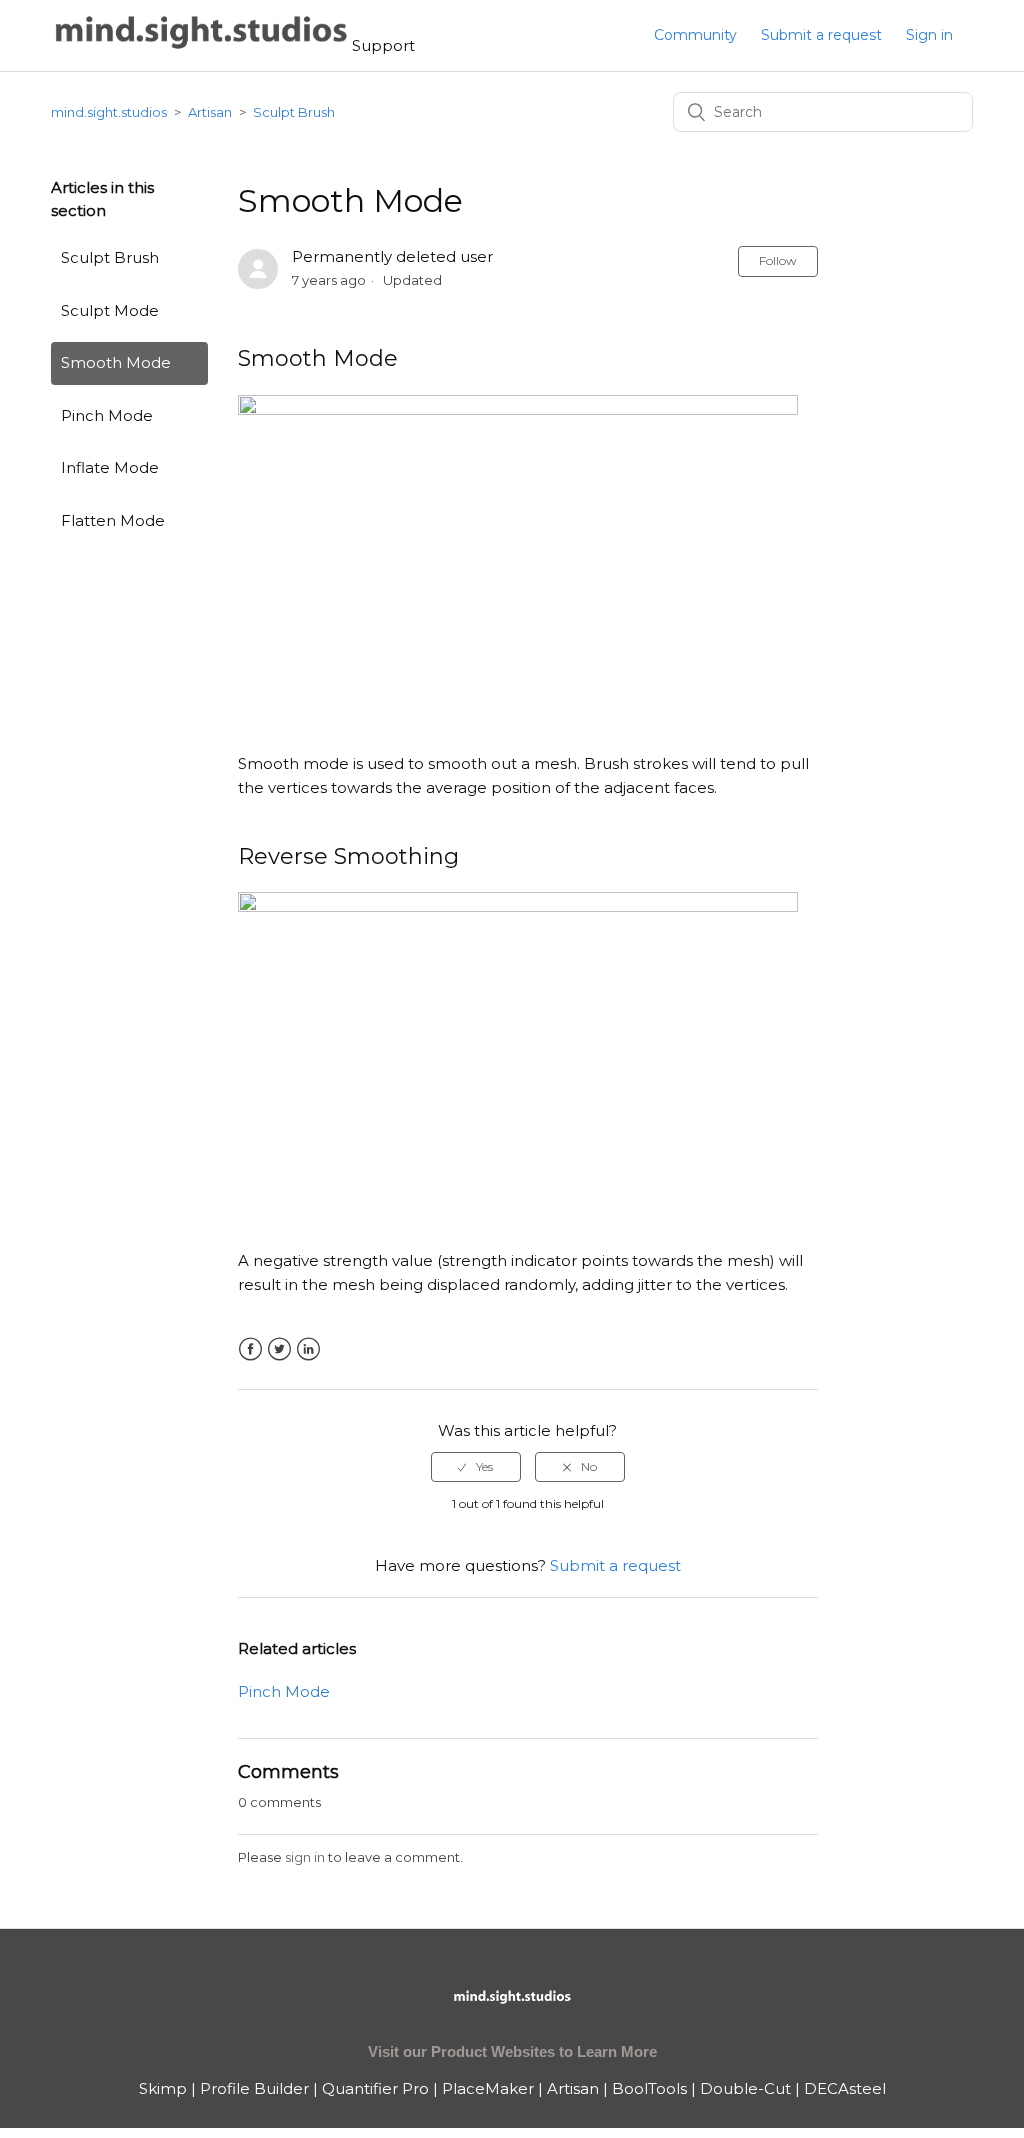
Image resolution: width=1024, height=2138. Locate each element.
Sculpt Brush (294, 112)
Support (383, 45)
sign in (305, 1857)
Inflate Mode (110, 467)
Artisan (210, 112)
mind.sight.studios (109, 112)
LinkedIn (308, 1349)
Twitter (279, 1349)
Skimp (163, 2088)
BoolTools (649, 2088)
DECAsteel (845, 2088)
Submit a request (821, 35)
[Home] (201, 45)
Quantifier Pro (375, 2088)
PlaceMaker (488, 2088)
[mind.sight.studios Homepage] (512, 2013)
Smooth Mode (116, 362)
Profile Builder (254, 2088)
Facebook (250, 1349)
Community (695, 35)
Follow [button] (778, 260)
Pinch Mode (107, 415)
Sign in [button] (929, 35)
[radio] (476, 1467)
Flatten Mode (113, 520)
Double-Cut (745, 2088)
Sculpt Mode (110, 310)
